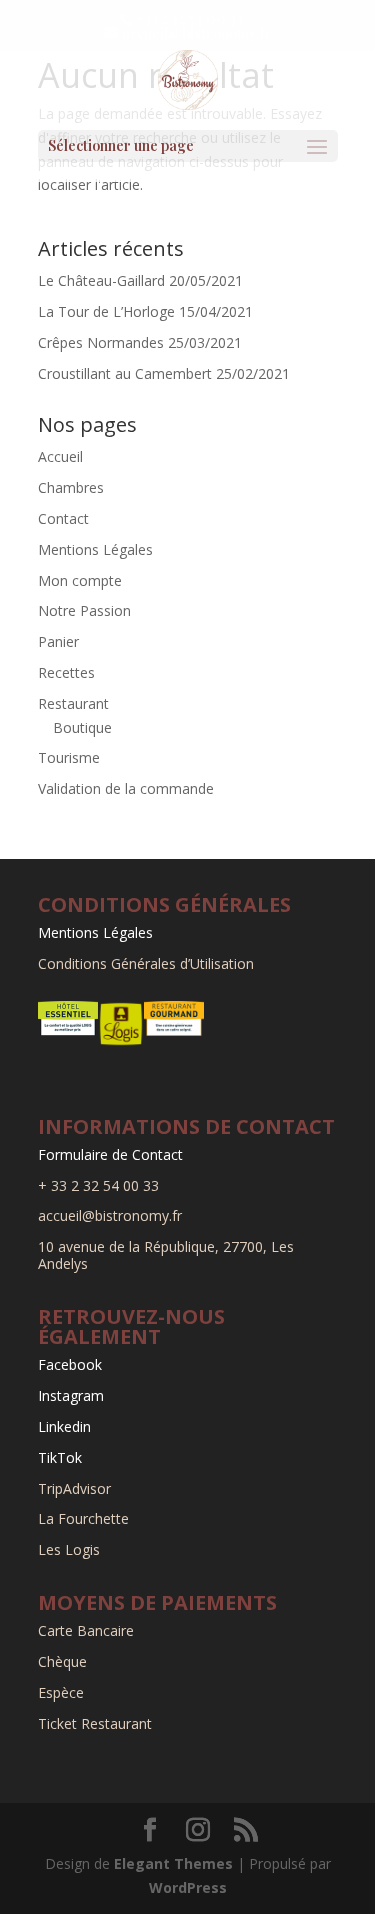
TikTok (60, 1457)
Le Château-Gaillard (101, 280)
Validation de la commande (126, 788)
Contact (63, 518)
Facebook (70, 1364)
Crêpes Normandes (101, 342)
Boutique (82, 727)
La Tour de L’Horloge (106, 311)
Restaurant (73, 703)
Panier (58, 641)
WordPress (188, 1887)
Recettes (66, 672)
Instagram (71, 1395)
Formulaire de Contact (110, 1154)
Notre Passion (84, 610)
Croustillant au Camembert (125, 373)
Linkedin (64, 1426)
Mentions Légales (95, 549)
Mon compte (80, 580)
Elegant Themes (173, 1863)
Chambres (71, 487)
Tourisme (69, 757)
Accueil (60, 456)
